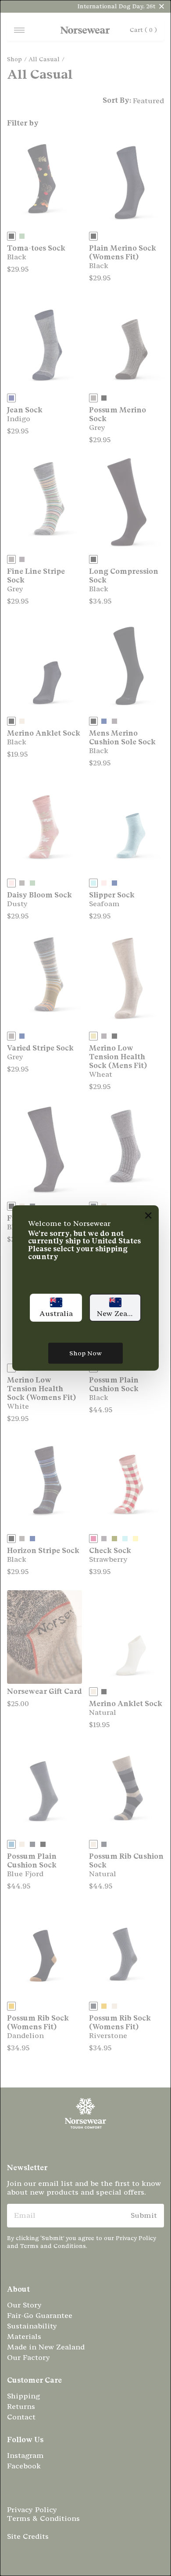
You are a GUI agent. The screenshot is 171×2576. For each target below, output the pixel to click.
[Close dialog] (148, 1216)
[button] (56, 1308)
